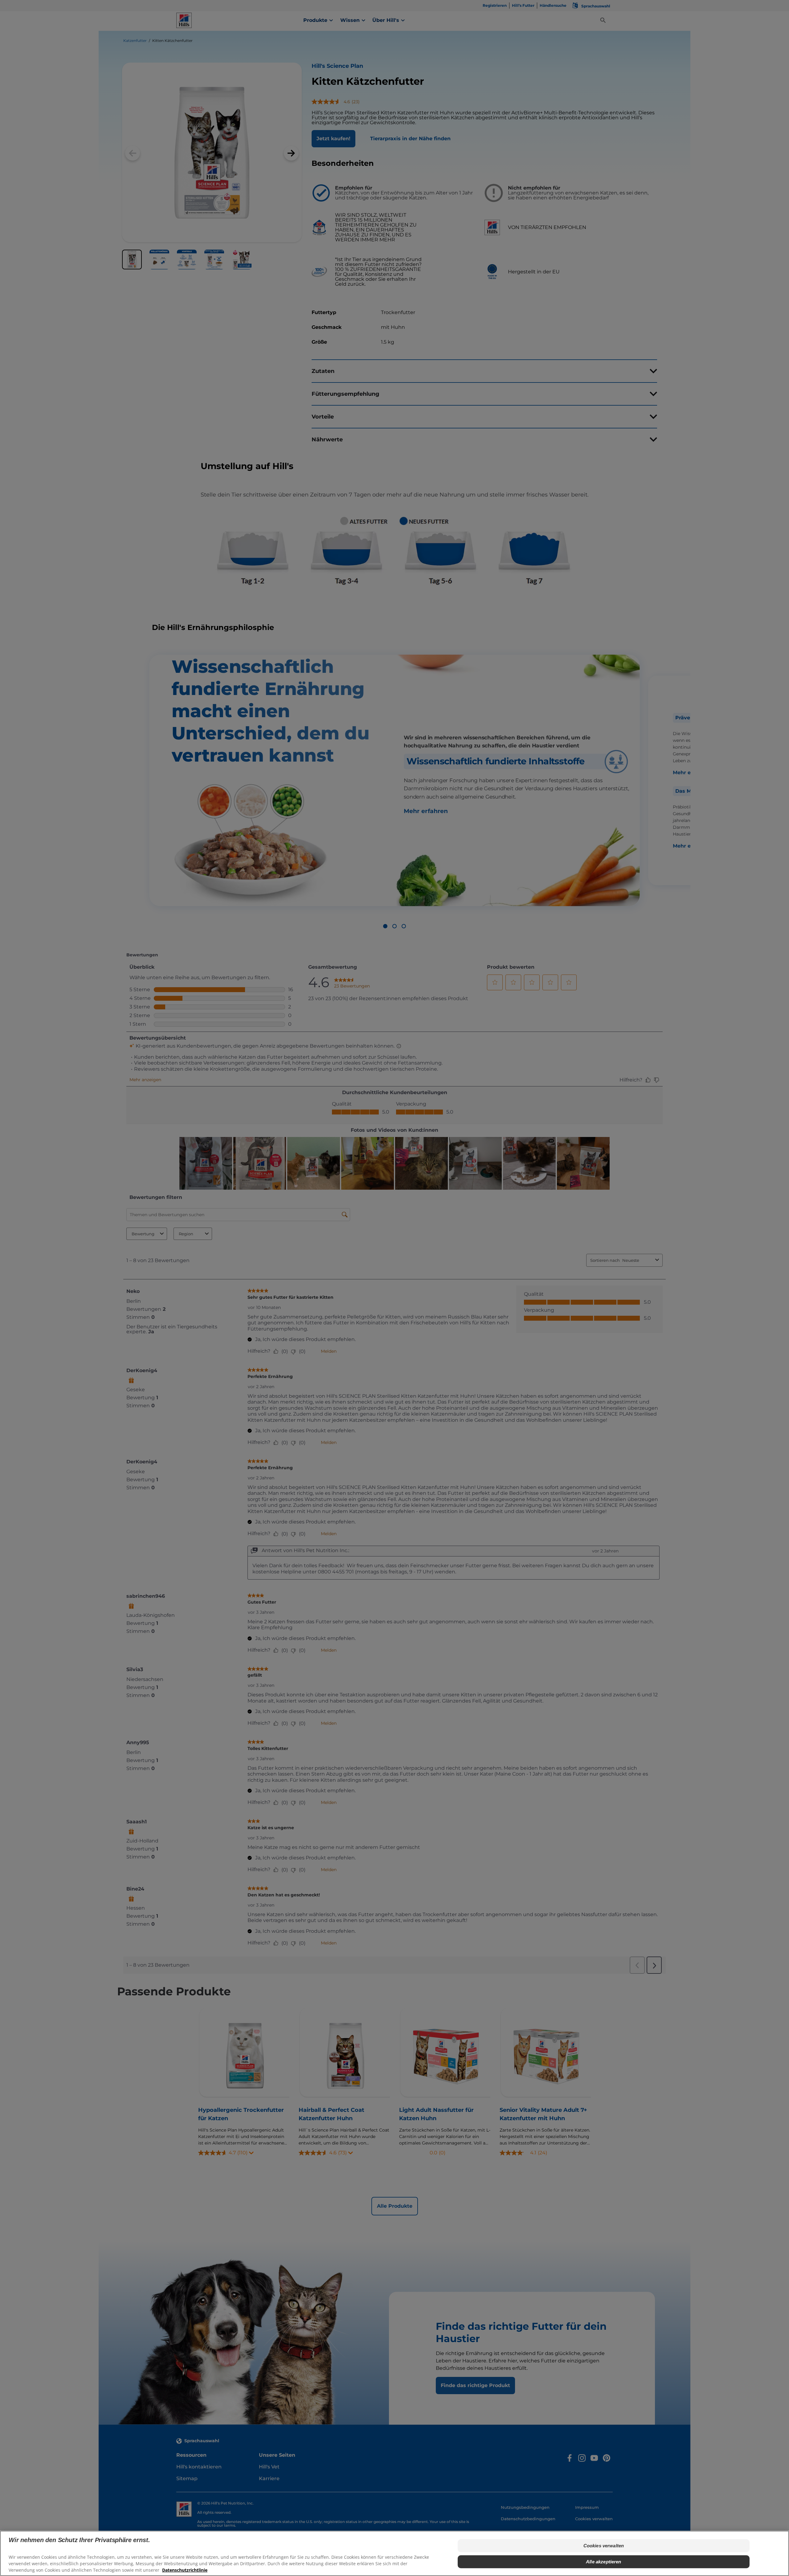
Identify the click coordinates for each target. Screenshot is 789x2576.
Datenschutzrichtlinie (185, 2570)
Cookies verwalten (604, 2546)
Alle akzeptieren (603, 2562)
